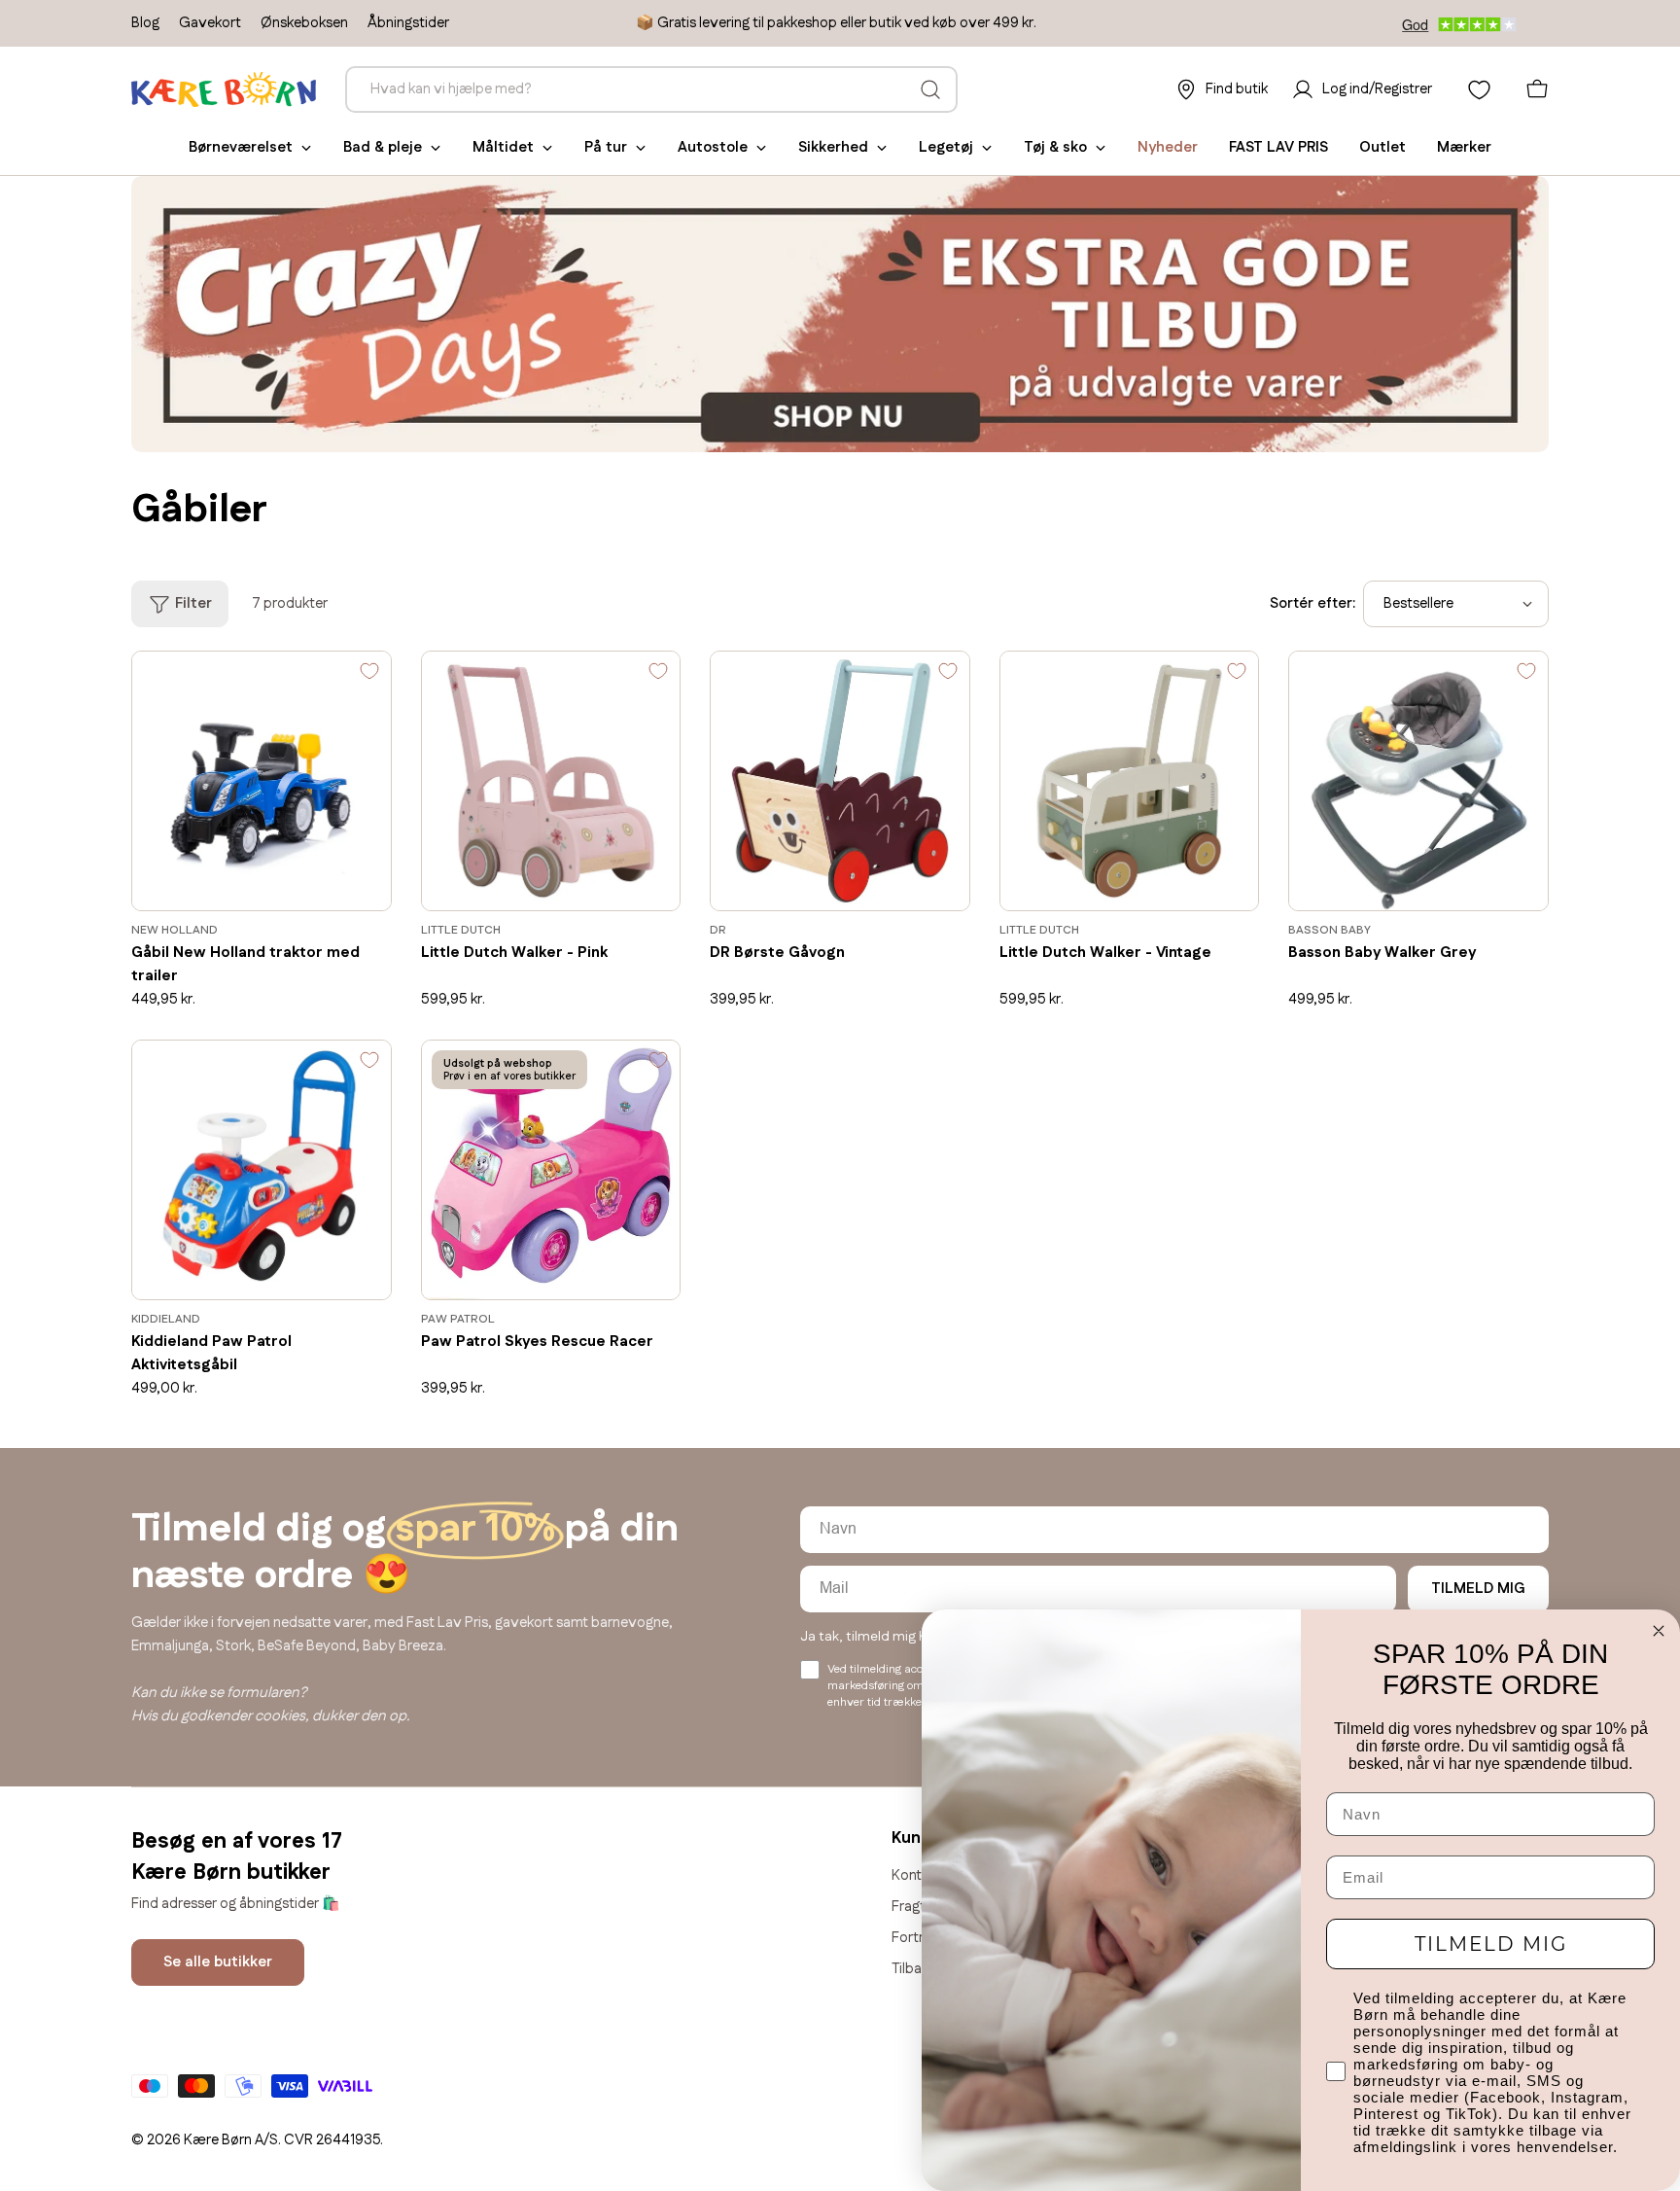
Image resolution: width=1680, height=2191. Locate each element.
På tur (606, 147)
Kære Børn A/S (231, 2140)
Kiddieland (166, 1319)
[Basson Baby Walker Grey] (1418, 781)
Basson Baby (1330, 930)
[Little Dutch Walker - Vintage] (1130, 781)
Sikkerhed (833, 147)
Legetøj (946, 147)
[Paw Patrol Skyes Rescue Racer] (551, 1170)
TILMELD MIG (1478, 1589)
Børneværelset (241, 147)
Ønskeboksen (304, 23)
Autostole (713, 147)
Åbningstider (408, 23)
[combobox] (651, 89)
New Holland (175, 930)
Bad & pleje (383, 147)
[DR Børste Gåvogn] (840, 781)
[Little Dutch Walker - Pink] (551, 781)
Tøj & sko (1055, 147)
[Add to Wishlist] (369, 676)
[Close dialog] (1659, 1631)
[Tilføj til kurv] (348, 882)
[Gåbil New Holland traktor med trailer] (262, 781)
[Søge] (930, 89)
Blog (145, 23)
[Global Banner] (840, 314)
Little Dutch (461, 930)
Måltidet (503, 147)
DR (718, 930)
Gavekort (210, 23)
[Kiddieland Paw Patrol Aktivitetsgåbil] (262, 1170)
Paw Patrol (458, 1319)
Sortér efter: (1312, 603)
